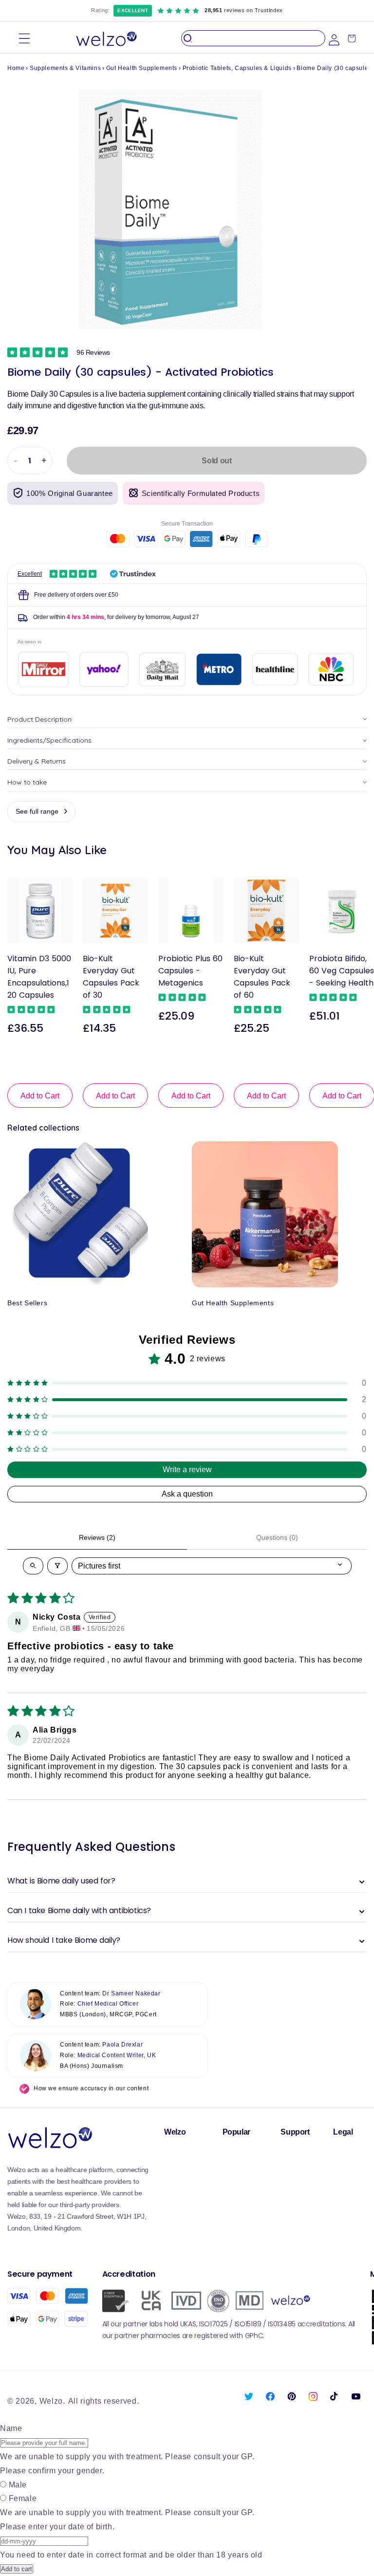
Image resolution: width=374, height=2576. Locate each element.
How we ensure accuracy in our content (91, 2088)
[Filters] (57, 1566)
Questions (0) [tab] (277, 1537)
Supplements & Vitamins (65, 68)
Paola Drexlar (122, 2045)
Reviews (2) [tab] (97, 1537)
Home (16, 68)
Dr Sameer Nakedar (131, 1993)
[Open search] (33, 1566)
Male (18, 2485)
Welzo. (52, 2401)
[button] (24, 38)
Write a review (187, 1470)
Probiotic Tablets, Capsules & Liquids (237, 68)
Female (23, 2498)
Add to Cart (40, 1096)
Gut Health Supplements (142, 68)
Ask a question (187, 1494)
